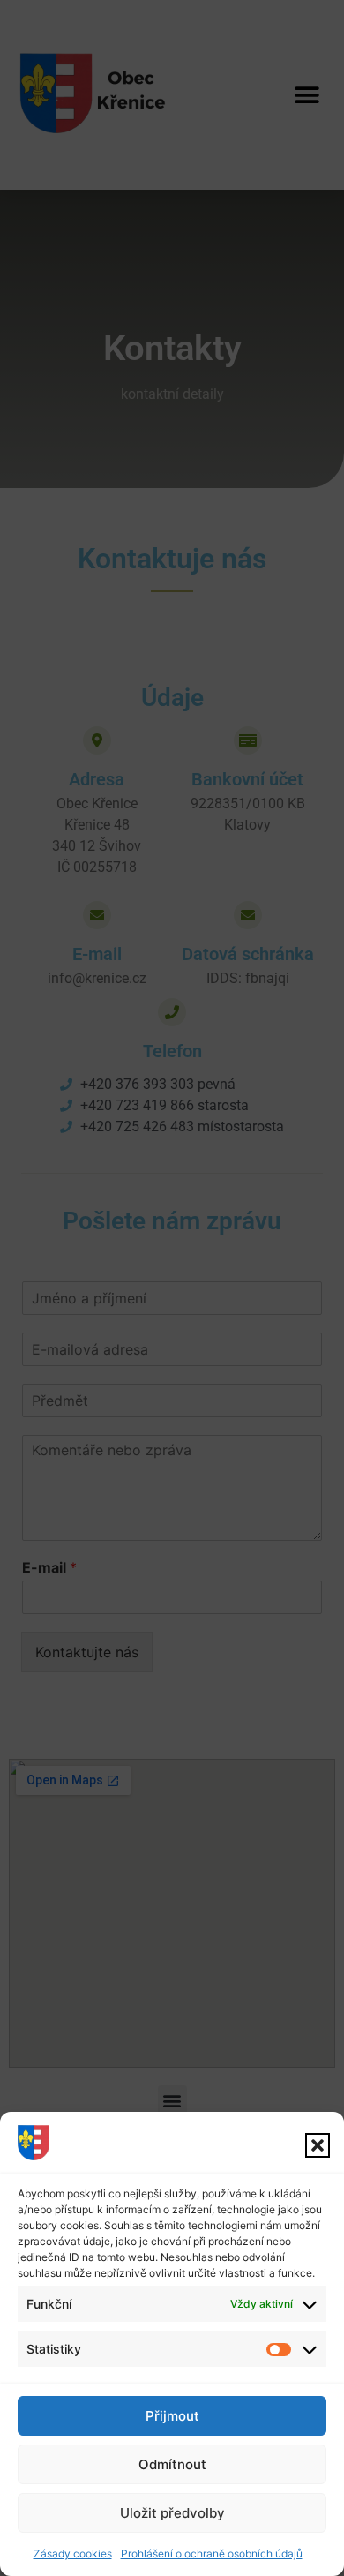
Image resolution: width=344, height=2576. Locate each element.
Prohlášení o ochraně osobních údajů (212, 2553)
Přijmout (172, 2416)
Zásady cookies (73, 2553)
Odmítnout (172, 2464)
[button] (318, 2145)
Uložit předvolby (172, 2513)
